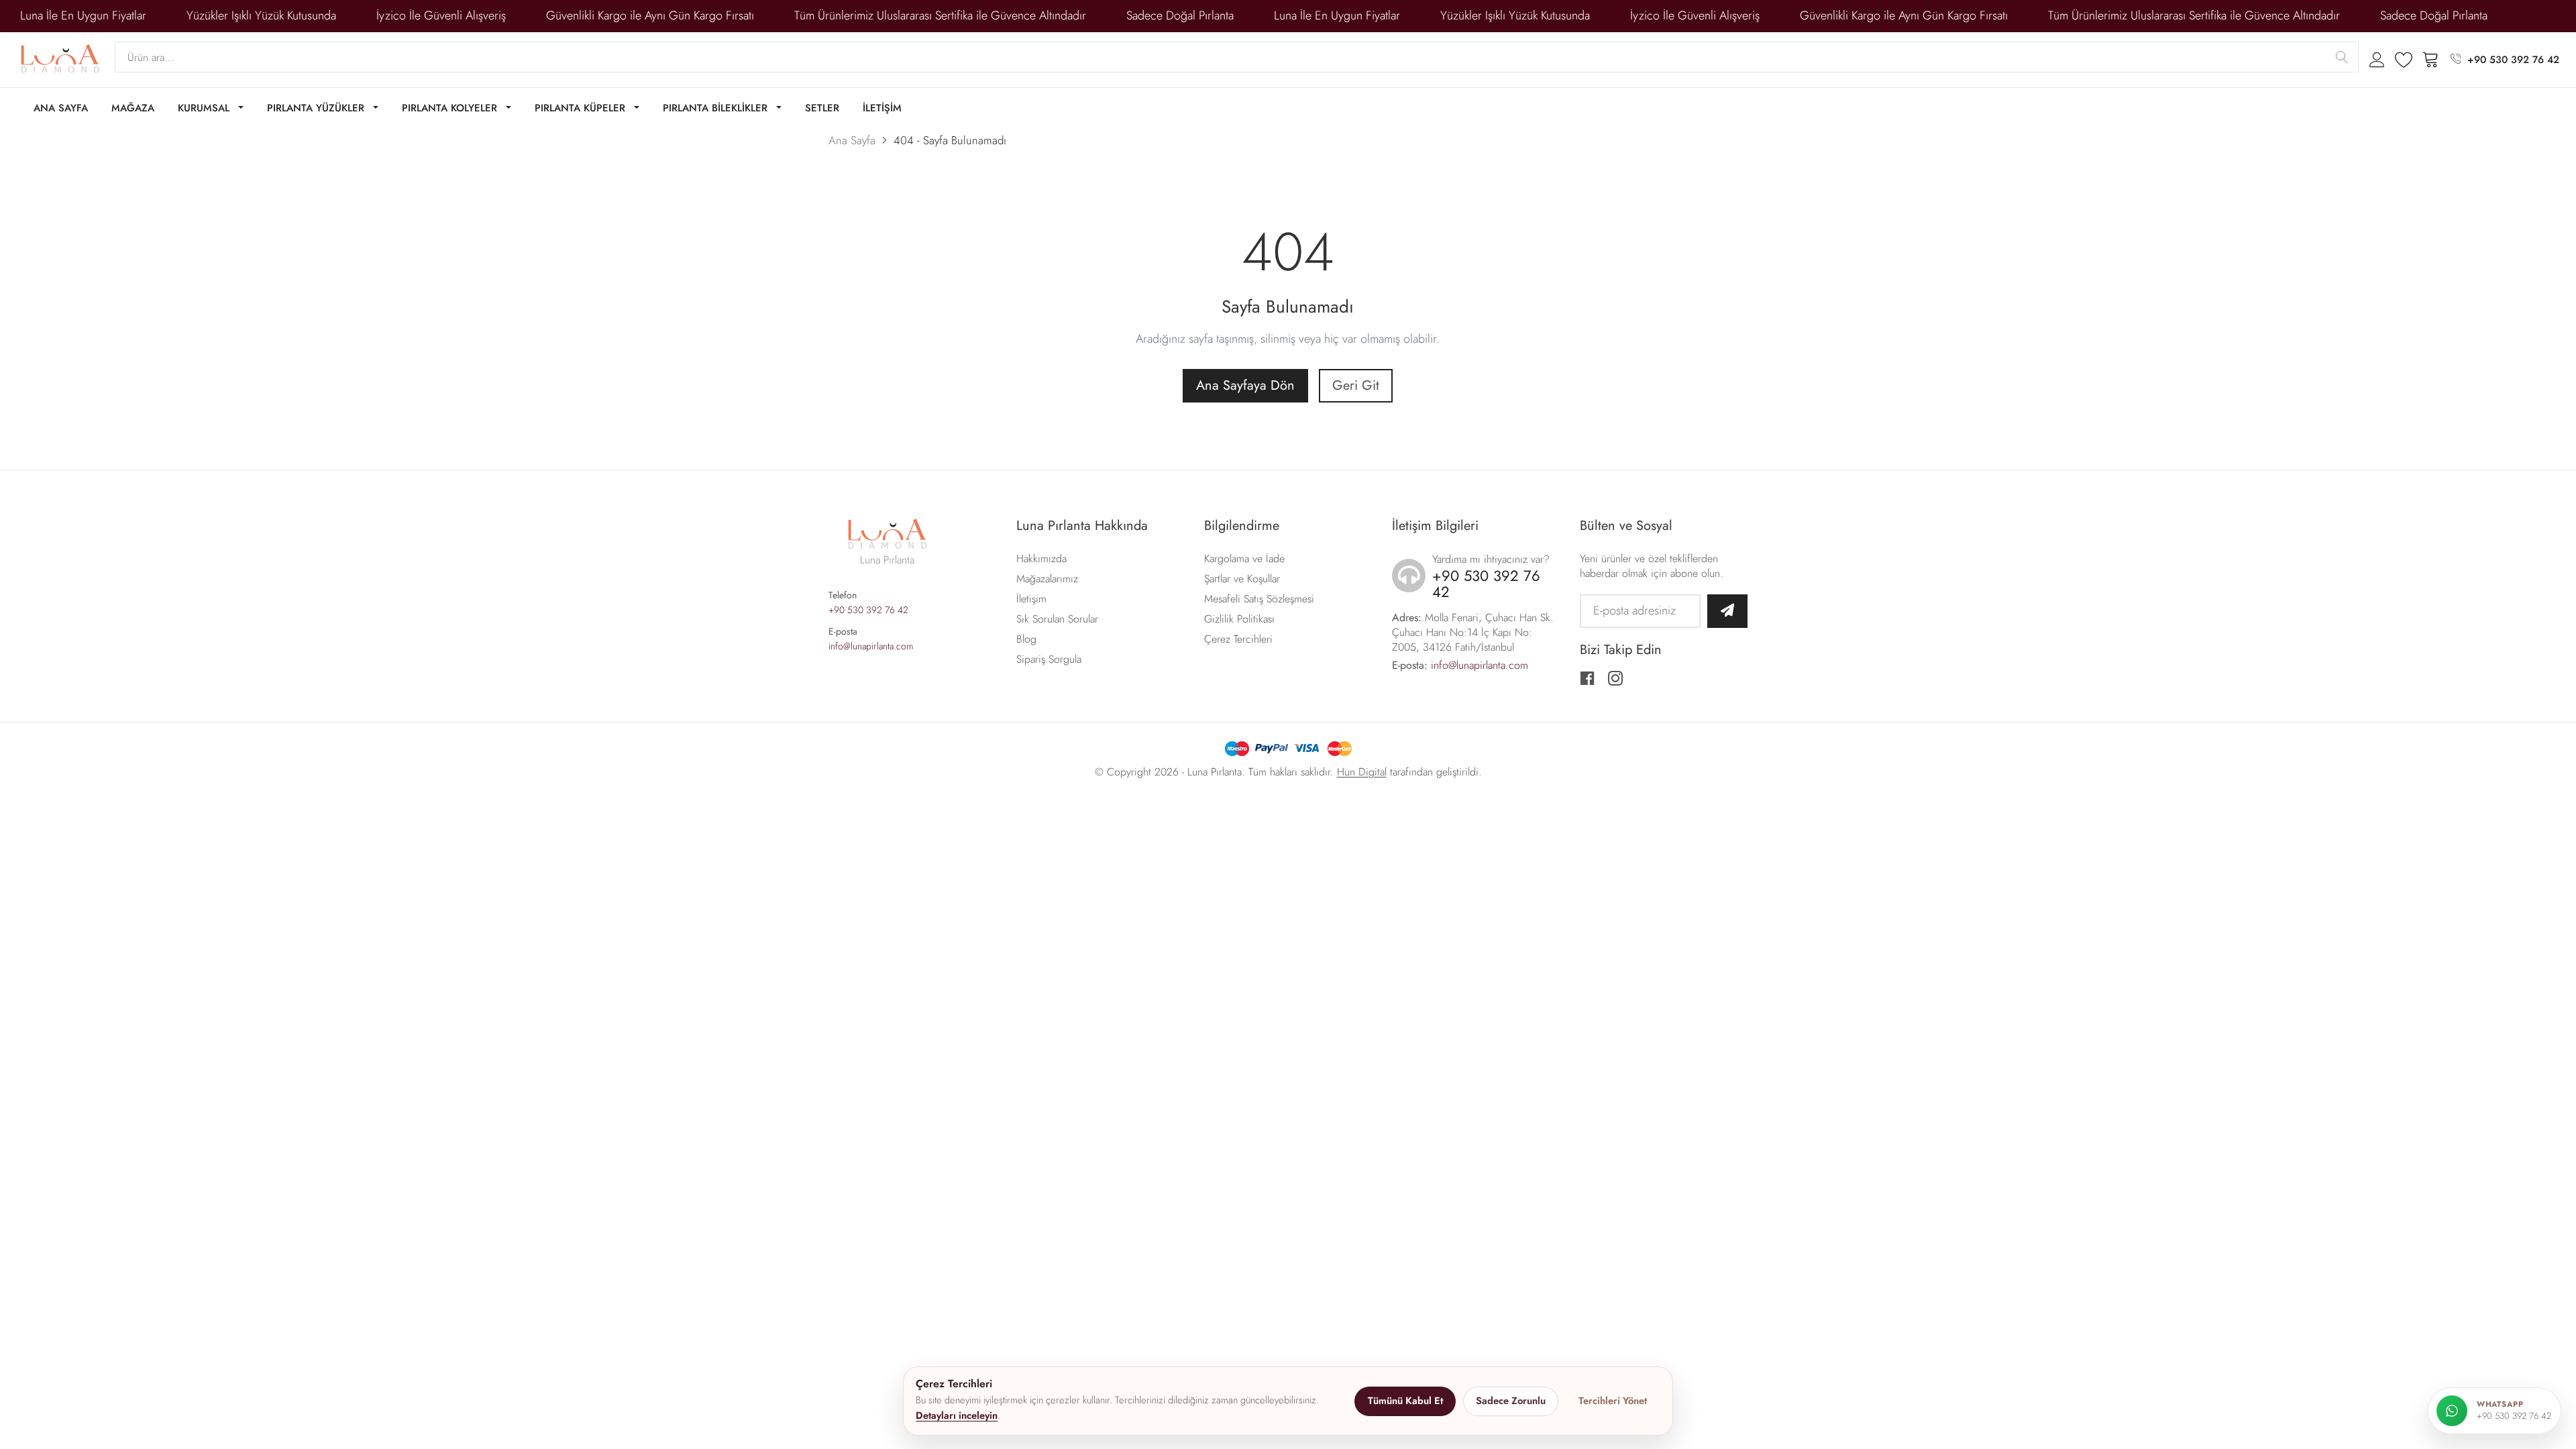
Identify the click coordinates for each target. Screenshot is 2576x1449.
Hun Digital (1362, 772)
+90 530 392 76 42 (2513, 60)
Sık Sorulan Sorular (1057, 619)
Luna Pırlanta (1215, 772)
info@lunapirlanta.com (871, 646)
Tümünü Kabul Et (1405, 1401)
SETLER (822, 108)
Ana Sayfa (852, 140)
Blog (1026, 639)
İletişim (1031, 599)
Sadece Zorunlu (1511, 1401)
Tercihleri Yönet (1613, 1401)
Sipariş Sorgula (1049, 659)
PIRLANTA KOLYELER (451, 108)
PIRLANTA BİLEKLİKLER (717, 108)
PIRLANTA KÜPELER (582, 108)
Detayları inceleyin (957, 1415)
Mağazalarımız (1047, 579)
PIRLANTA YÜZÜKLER (317, 108)
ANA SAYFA (61, 108)
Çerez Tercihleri (1238, 639)
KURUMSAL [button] (205, 108)
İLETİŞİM (882, 108)
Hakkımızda (1041, 558)
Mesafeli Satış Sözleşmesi (1259, 599)
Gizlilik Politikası (1239, 619)
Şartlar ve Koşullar (1242, 579)
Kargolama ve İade (1244, 558)
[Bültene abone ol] (1727, 611)
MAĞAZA (133, 108)
